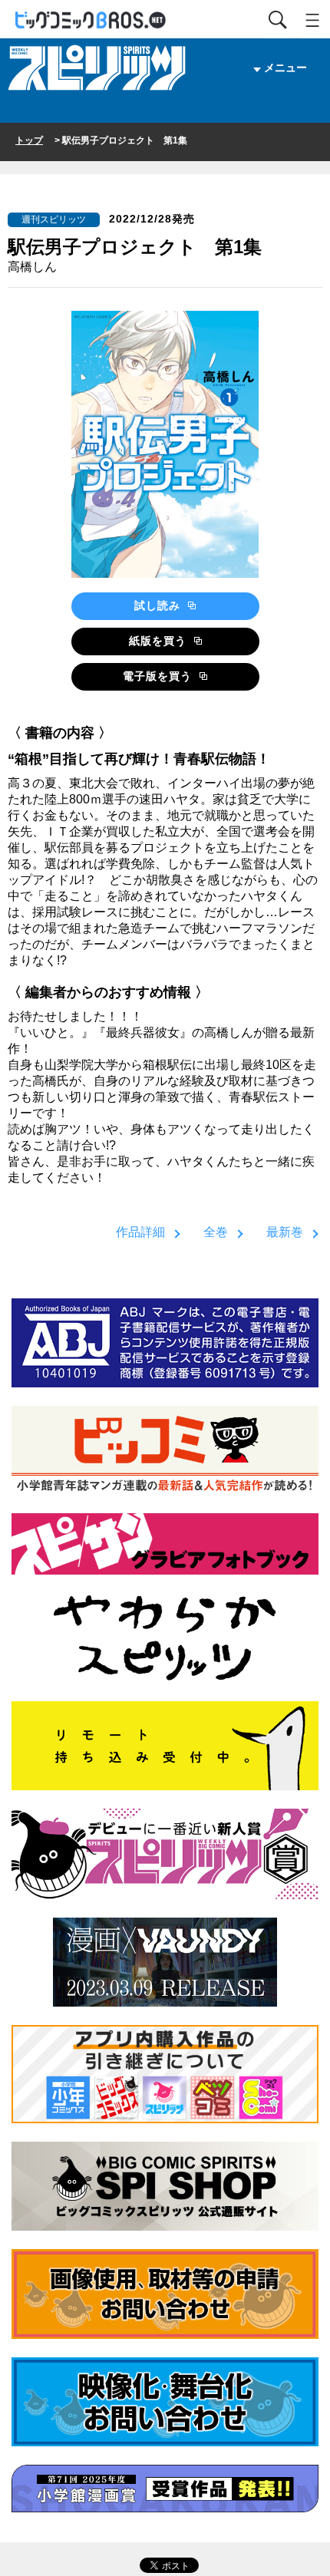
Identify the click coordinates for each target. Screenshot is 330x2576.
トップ (29, 140)
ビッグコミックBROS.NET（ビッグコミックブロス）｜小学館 (91, 20)
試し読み (159, 605)
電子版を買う (159, 676)
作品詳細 (140, 1232)
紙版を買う (160, 641)
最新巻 (285, 1232)
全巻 (216, 1232)
